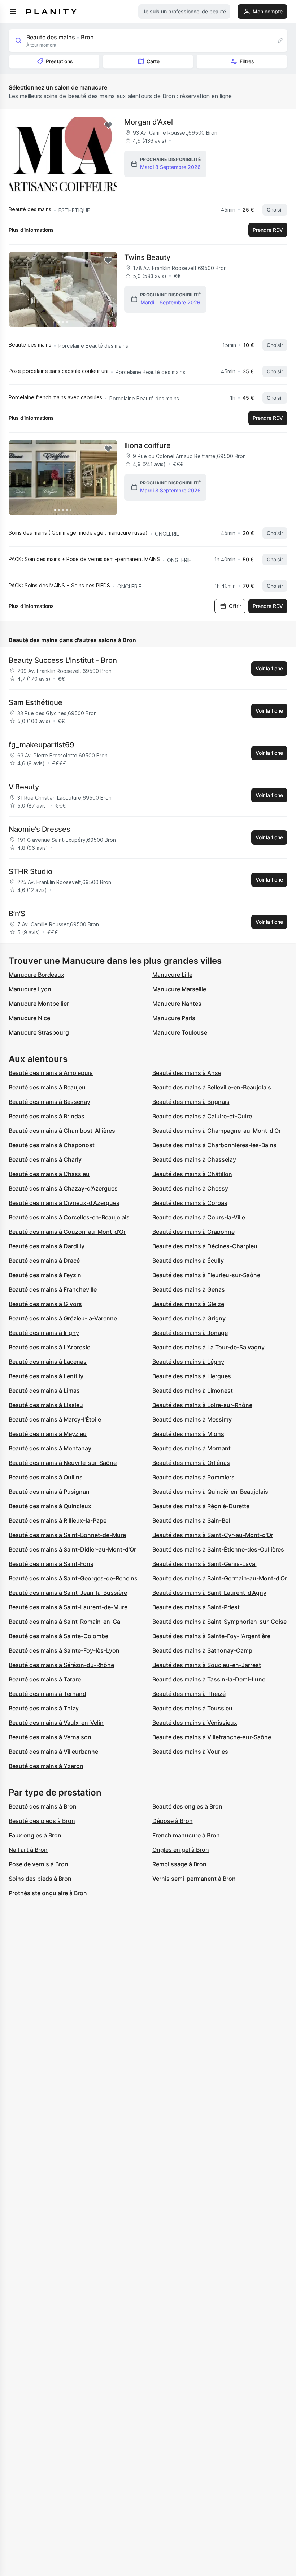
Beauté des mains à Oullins (46, 1477)
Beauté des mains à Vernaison (50, 1737)
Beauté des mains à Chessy (190, 1188)
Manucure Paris (174, 1018)
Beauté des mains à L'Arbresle (49, 1347)
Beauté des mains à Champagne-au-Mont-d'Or (217, 1131)
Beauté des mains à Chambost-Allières (62, 1131)
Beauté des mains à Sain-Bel (191, 1520)
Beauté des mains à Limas (44, 1391)
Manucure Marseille (179, 989)
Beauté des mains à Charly (45, 1159)
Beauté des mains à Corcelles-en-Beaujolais (69, 1217)
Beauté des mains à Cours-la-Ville (199, 1217)
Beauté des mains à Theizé (189, 1694)
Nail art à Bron (28, 1850)
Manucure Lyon (30, 989)
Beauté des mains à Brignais (191, 1102)
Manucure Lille (172, 975)
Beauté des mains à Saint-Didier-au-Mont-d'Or (72, 1549)
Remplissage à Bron (179, 1864)
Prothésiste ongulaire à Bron (48, 1893)
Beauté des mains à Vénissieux (195, 1723)
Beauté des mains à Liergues (192, 1376)
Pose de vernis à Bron (38, 1864)
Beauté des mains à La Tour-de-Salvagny (208, 1347)
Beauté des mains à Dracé (44, 1261)
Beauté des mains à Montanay (50, 1448)
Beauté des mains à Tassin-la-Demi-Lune (209, 1679)
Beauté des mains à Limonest (193, 1391)
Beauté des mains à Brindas (47, 1116)
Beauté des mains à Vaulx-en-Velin (56, 1723)
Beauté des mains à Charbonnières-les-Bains (214, 1145)
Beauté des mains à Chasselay (194, 1159)
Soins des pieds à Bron (40, 1879)
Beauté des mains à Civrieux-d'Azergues (64, 1203)
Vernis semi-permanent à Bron (194, 1879)
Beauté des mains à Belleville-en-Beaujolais (212, 1087)
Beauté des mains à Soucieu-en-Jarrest (207, 1665)
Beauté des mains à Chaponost (52, 1145)
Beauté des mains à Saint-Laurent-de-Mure (68, 1607)
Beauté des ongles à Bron (187, 1806)
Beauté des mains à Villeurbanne (53, 1752)
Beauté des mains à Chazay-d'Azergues (63, 1188)
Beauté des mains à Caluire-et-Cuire (202, 1116)
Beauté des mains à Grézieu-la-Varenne (63, 1318)
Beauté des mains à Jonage (190, 1333)
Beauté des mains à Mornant (191, 1448)
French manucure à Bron (186, 1835)
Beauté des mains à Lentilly (46, 1376)
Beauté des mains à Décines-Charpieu (205, 1246)
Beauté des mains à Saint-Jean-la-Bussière (68, 1593)
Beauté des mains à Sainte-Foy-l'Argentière (211, 1636)
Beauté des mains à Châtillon (192, 1174)
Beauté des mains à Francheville (53, 1289)
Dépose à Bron (173, 1821)
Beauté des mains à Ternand (47, 1694)
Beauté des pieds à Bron (42, 1821)
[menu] (13, 12)
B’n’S (17, 914)
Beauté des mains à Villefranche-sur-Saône (212, 1737)
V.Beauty (24, 787)
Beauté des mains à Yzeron (46, 1766)
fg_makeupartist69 (42, 745)
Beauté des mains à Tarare (45, 1679)
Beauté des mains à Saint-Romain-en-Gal (65, 1622)
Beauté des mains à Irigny (44, 1333)
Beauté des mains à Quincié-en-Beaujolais (210, 1492)
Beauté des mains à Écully (188, 1261)
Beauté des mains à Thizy (44, 1708)
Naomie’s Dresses (40, 829)
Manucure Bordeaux (36, 975)
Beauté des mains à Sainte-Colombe (58, 1636)
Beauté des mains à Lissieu (46, 1405)
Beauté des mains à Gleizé (188, 1304)
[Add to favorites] (108, 125)
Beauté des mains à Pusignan (49, 1492)
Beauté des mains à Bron (43, 1806)
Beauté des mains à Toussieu (192, 1708)
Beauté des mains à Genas (189, 1289)
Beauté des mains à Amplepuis (51, 1073)
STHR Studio (31, 871)
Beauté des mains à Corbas (190, 1203)
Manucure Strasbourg (39, 1032)
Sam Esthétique (36, 702)
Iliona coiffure (147, 445)
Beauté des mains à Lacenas (48, 1362)
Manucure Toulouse (180, 1032)
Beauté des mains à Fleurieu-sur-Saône (206, 1275)
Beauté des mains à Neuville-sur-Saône (63, 1463)
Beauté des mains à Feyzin (45, 1275)
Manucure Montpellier (39, 1004)
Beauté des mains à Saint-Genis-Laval (204, 1564)
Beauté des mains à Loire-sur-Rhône (202, 1405)
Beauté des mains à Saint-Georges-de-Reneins (73, 1578)
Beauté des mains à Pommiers (193, 1477)
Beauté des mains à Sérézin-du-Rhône (61, 1665)
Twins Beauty (147, 257)
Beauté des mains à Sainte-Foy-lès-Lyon (64, 1650)
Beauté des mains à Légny (188, 1362)
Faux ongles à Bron (35, 1835)
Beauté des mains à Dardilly (47, 1246)
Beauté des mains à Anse (187, 1073)
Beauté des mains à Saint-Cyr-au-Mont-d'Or (213, 1535)
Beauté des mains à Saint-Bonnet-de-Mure (67, 1535)
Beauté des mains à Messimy (192, 1419)
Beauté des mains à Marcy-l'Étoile (55, 1419)
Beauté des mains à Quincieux (50, 1506)
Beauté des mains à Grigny (189, 1318)
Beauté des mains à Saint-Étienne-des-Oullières (218, 1549)
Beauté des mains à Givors (45, 1304)
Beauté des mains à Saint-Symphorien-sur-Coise (219, 1622)
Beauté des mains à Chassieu (49, 1174)
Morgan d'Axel (149, 122)
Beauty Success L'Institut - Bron (63, 660)
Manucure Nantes (177, 1004)
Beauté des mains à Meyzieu (48, 1434)
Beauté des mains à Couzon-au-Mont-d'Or (67, 1232)
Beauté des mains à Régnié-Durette (201, 1506)
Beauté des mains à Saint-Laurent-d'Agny (209, 1593)
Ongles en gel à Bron (181, 1850)
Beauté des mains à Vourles (190, 1752)
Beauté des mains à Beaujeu (47, 1087)
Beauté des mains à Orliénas (191, 1463)
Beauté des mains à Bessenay (49, 1102)
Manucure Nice (29, 1018)
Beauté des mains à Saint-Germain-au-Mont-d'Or (220, 1578)
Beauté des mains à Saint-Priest (196, 1607)
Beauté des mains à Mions (188, 1434)
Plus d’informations (31, 230)
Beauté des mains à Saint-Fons (51, 1564)
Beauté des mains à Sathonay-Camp (202, 1650)
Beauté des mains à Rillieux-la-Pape (58, 1520)
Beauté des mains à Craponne (193, 1232)
